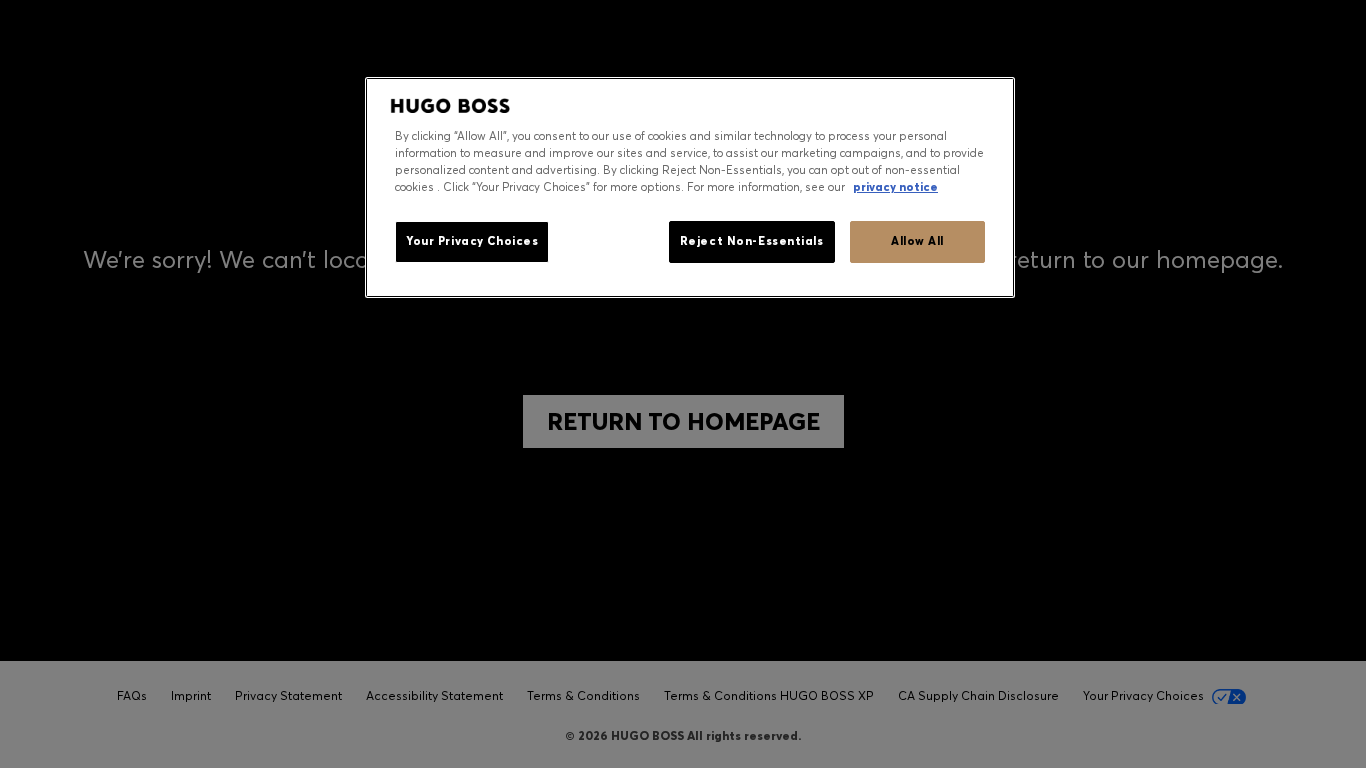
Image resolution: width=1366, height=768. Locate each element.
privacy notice (895, 187)
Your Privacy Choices (472, 241)
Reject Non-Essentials (752, 241)
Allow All (917, 241)
